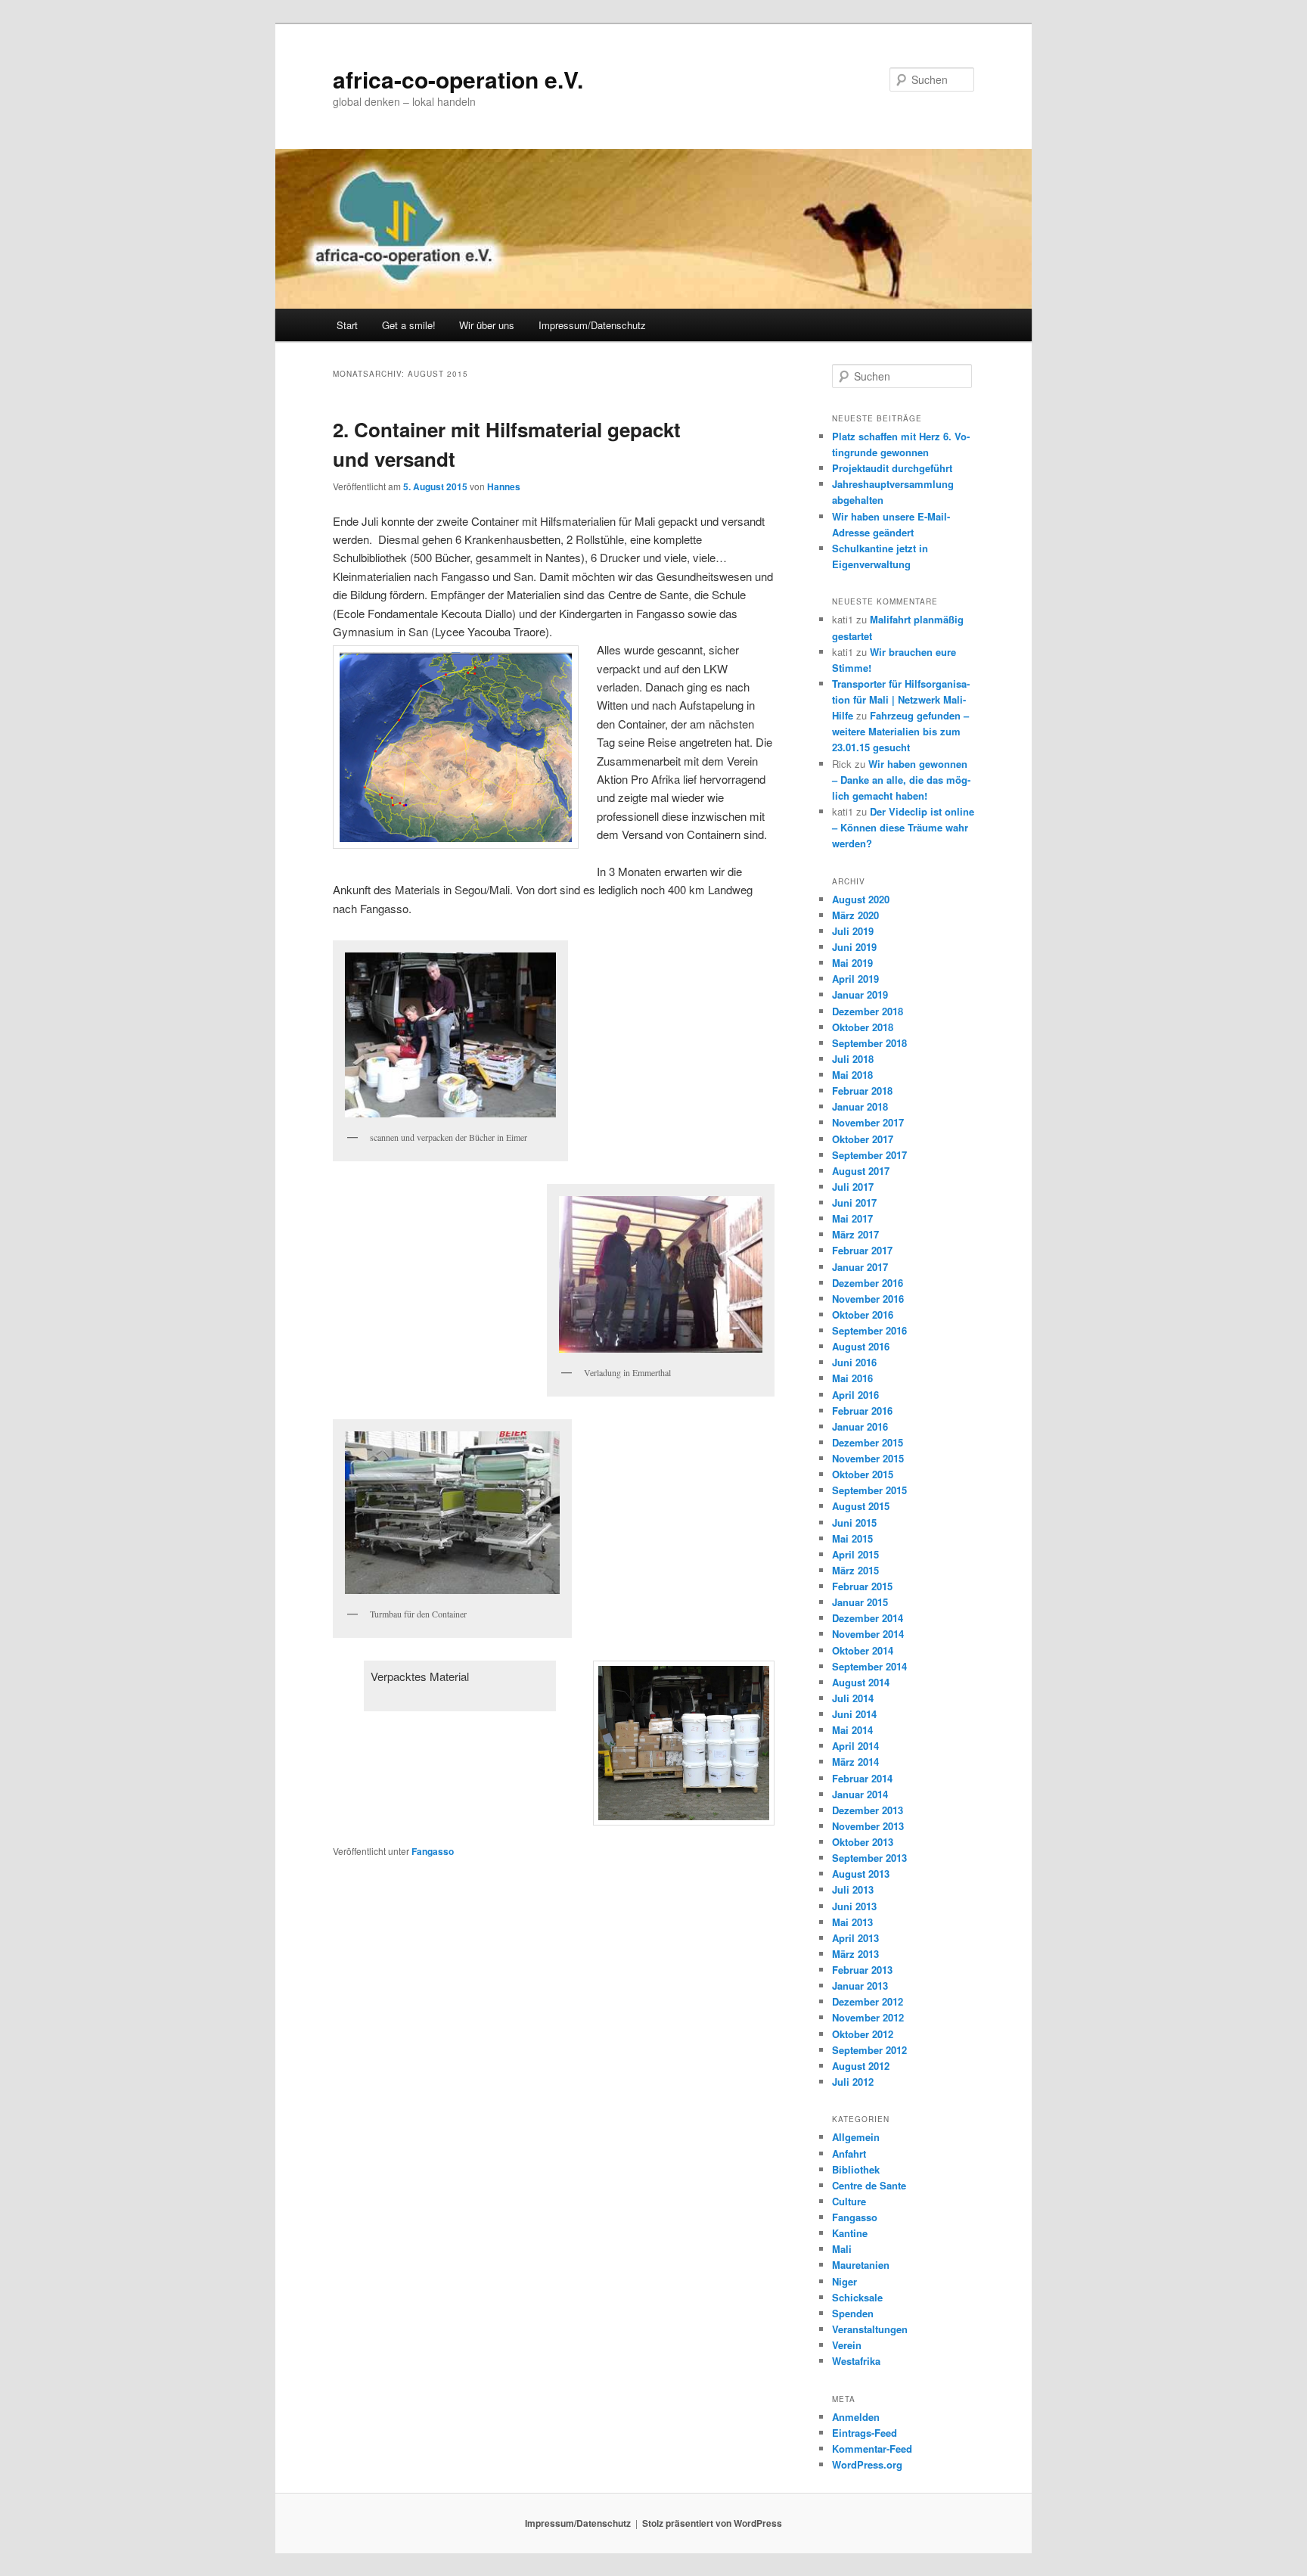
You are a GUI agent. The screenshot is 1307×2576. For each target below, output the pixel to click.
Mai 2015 (852, 1538)
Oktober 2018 (863, 1027)
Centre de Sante (869, 2185)
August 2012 (861, 2066)
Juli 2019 (853, 931)
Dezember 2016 (868, 1283)
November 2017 (868, 1122)
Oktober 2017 (863, 1139)
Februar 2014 (862, 1778)
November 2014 (868, 1634)
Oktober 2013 (863, 1842)
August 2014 (861, 1682)
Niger (844, 2281)
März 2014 (855, 1762)
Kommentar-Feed (872, 2449)
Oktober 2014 (863, 1650)
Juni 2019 (854, 947)
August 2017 (861, 1171)
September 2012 (869, 2050)
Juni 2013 (854, 1906)
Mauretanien (861, 2265)
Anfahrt (849, 2153)
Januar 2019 (860, 994)
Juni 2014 (854, 1714)
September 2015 (869, 1490)
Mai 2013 (852, 1922)
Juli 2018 (853, 1059)
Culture (849, 2201)
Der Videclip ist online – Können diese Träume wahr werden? (903, 827)
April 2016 (855, 1395)
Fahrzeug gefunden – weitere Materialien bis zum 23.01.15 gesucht (900, 731)
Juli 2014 (853, 1698)
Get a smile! (409, 325)
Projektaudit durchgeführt (892, 468)
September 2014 (869, 1666)
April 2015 (855, 1554)
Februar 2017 (862, 1250)
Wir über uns (487, 325)
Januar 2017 (860, 1267)
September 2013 (869, 1858)
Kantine (850, 2233)
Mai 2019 (852, 963)
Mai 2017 (852, 1218)
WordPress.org (867, 2464)
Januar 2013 (860, 1986)
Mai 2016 (852, 1378)
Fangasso (433, 1851)
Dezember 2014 (868, 1618)
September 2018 (869, 1043)
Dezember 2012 (868, 2001)
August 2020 (861, 899)
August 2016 (861, 1346)
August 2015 (861, 1506)
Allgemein (856, 2137)
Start (347, 325)
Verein (847, 2345)
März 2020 (855, 915)
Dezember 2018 (868, 1011)
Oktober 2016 (863, 1314)
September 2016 (869, 1330)
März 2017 (855, 1234)
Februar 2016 (862, 1411)
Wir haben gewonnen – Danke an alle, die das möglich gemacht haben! (901, 780)
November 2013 (868, 1826)
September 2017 (869, 1155)
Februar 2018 (862, 1091)
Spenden (853, 2313)
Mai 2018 (852, 1075)
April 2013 (855, 1938)
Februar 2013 (862, 1970)
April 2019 (855, 979)
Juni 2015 (854, 1523)
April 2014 (855, 1746)
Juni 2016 (854, 1362)
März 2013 (855, 1954)
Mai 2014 (852, 1730)
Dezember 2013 (868, 1810)
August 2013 (861, 1874)
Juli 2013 (853, 1889)
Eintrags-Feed (865, 2433)
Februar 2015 (862, 1586)
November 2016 (868, 1299)
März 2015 (855, 1570)
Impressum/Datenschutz (592, 325)
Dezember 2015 (868, 1442)
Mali (842, 2249)
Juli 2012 (853, 2082)
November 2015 (868, 1458)
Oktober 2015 (863, 1474)
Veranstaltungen (870, 2329)
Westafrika (856, 2361)
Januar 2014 (860, 1794)
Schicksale (857, 2297)
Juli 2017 (853, 1187)
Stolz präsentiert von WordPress (712, 2523)
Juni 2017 (854, 1203)
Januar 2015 (860, 1602)
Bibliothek (856, 2169)
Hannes (504, 486)
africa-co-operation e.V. (458, 79)
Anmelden (856, 2417)
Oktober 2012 (863, 2034)
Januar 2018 (860, 1106)
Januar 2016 (860, 1426)
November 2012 (868, 2017)
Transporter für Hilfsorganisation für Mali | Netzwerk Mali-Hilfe (901, 699)
